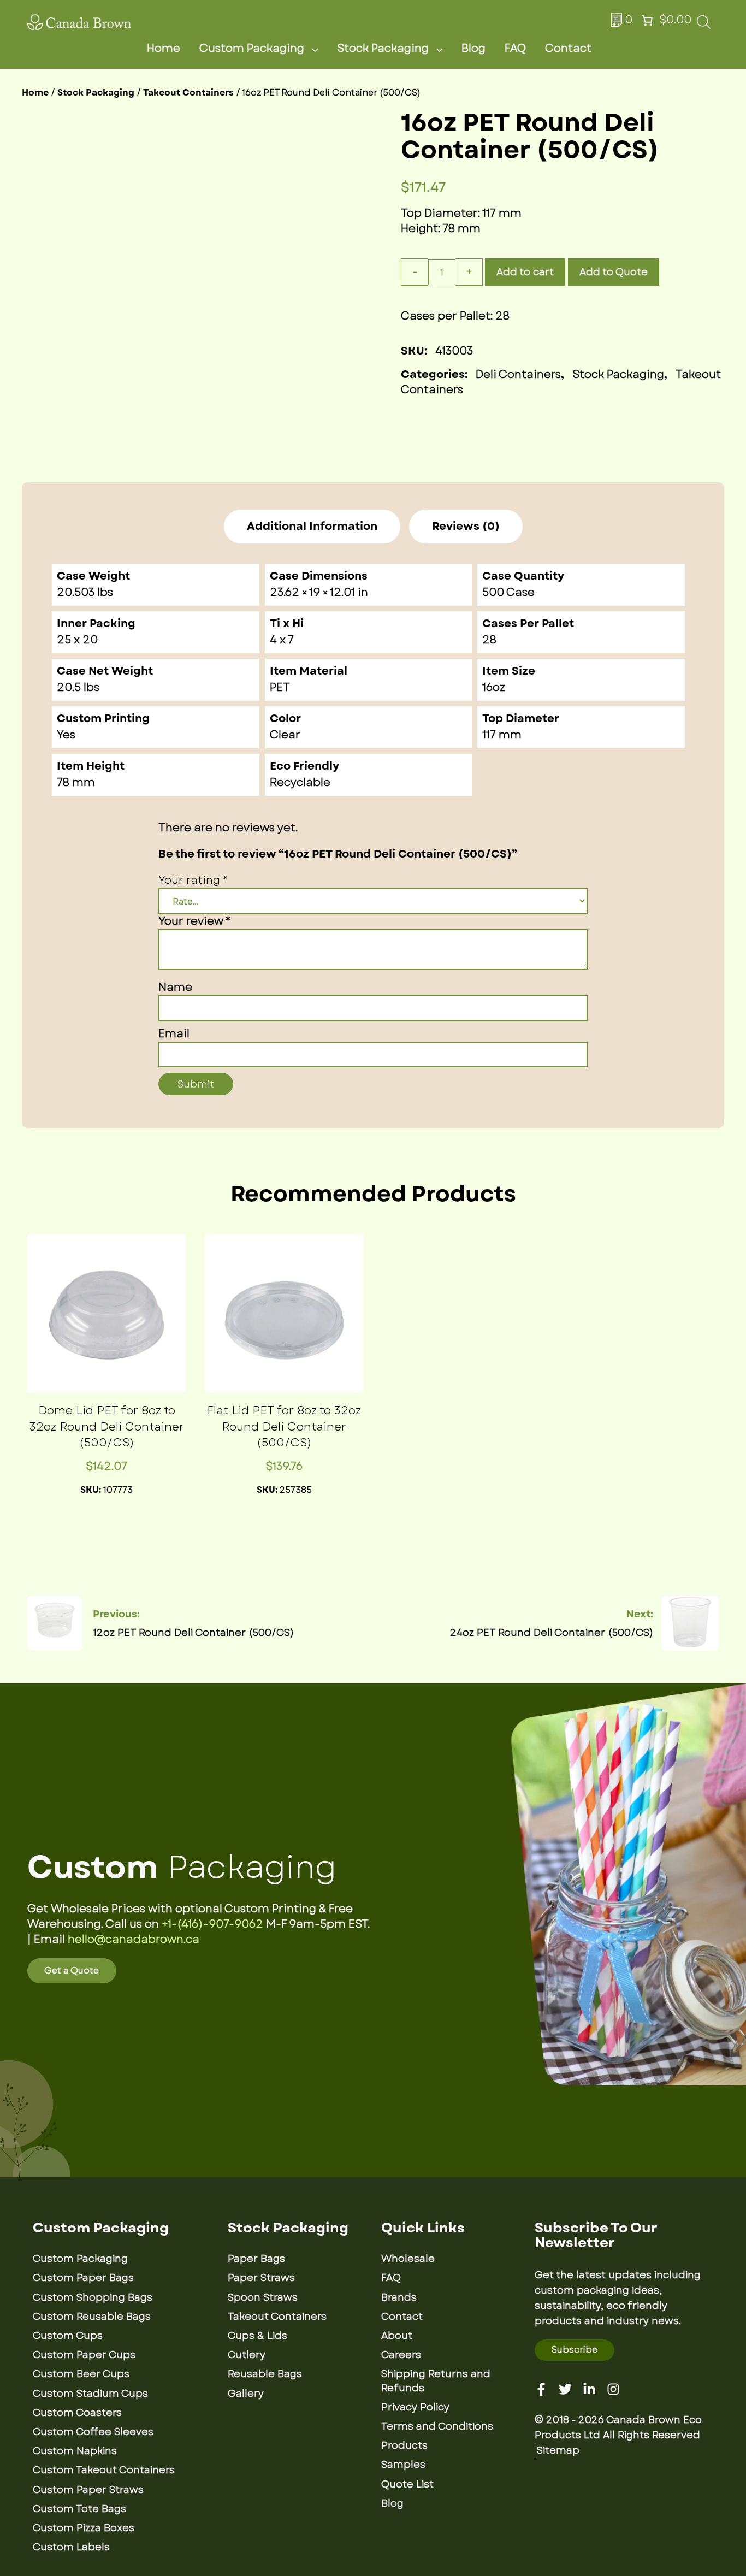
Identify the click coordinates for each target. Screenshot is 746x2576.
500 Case (508, 592)
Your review (194, 921)
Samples (403, 2465)
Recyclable (300, 782)
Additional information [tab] (312, 527)
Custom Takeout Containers (104, 2470)
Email (174, 1034)
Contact (568, 48)
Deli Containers (518, 374)
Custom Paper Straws (88, 2490)
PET (280, 687)
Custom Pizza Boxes (84, 2528)
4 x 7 (282, 640)
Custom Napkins (75, 2451)
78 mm (76, 782)
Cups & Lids (257, 2336)
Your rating (193, 880)
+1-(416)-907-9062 (212, 1924)
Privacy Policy (415, 2407)
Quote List (407, 2484)
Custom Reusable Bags (92, 2317)
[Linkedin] (589, 2389)
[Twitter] (565, 2389)
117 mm (502, 735)
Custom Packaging (252, 48)
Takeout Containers (188, 93)
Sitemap (558, 2450)
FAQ (515, 48)
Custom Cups (68, 2336)
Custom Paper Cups (84, 2355)
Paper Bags (256, 2259)
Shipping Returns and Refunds (436, 2381)
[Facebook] (541, 2389)
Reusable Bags (265, 2374)
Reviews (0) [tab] (466, 527)
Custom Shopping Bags (93, 2297)
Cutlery (247, 2355)
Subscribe (575, 2350)
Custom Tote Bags (79, 2509)
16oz (494, 687)
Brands (399, 2297)
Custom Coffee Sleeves (93, 2432)
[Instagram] (613, 2389)
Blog (473, 48)
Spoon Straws (263, 2297)
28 (489, 640)
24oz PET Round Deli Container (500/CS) (552, 1633)
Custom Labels (71, 2547)
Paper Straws (261, 2278)
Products (404, 2445)
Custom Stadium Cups (90, 2394)
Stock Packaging (383, 48)
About (397, 2336)
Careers (401, 2355)
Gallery (246, 2394)
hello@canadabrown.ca (134, 1939)
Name (175, 987)
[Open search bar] (704, 25)
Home (164, 48)
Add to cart (525, 272)
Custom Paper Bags (83, 2278)
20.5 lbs (78, 687)
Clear (285, 735)
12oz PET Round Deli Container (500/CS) (193, 1633)
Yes (66, 735)
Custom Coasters (77, 2413)
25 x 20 (77, 640)
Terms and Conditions (437, 2426)
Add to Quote (614, 272)
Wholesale (408, 2259)
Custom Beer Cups (81, 2374)
